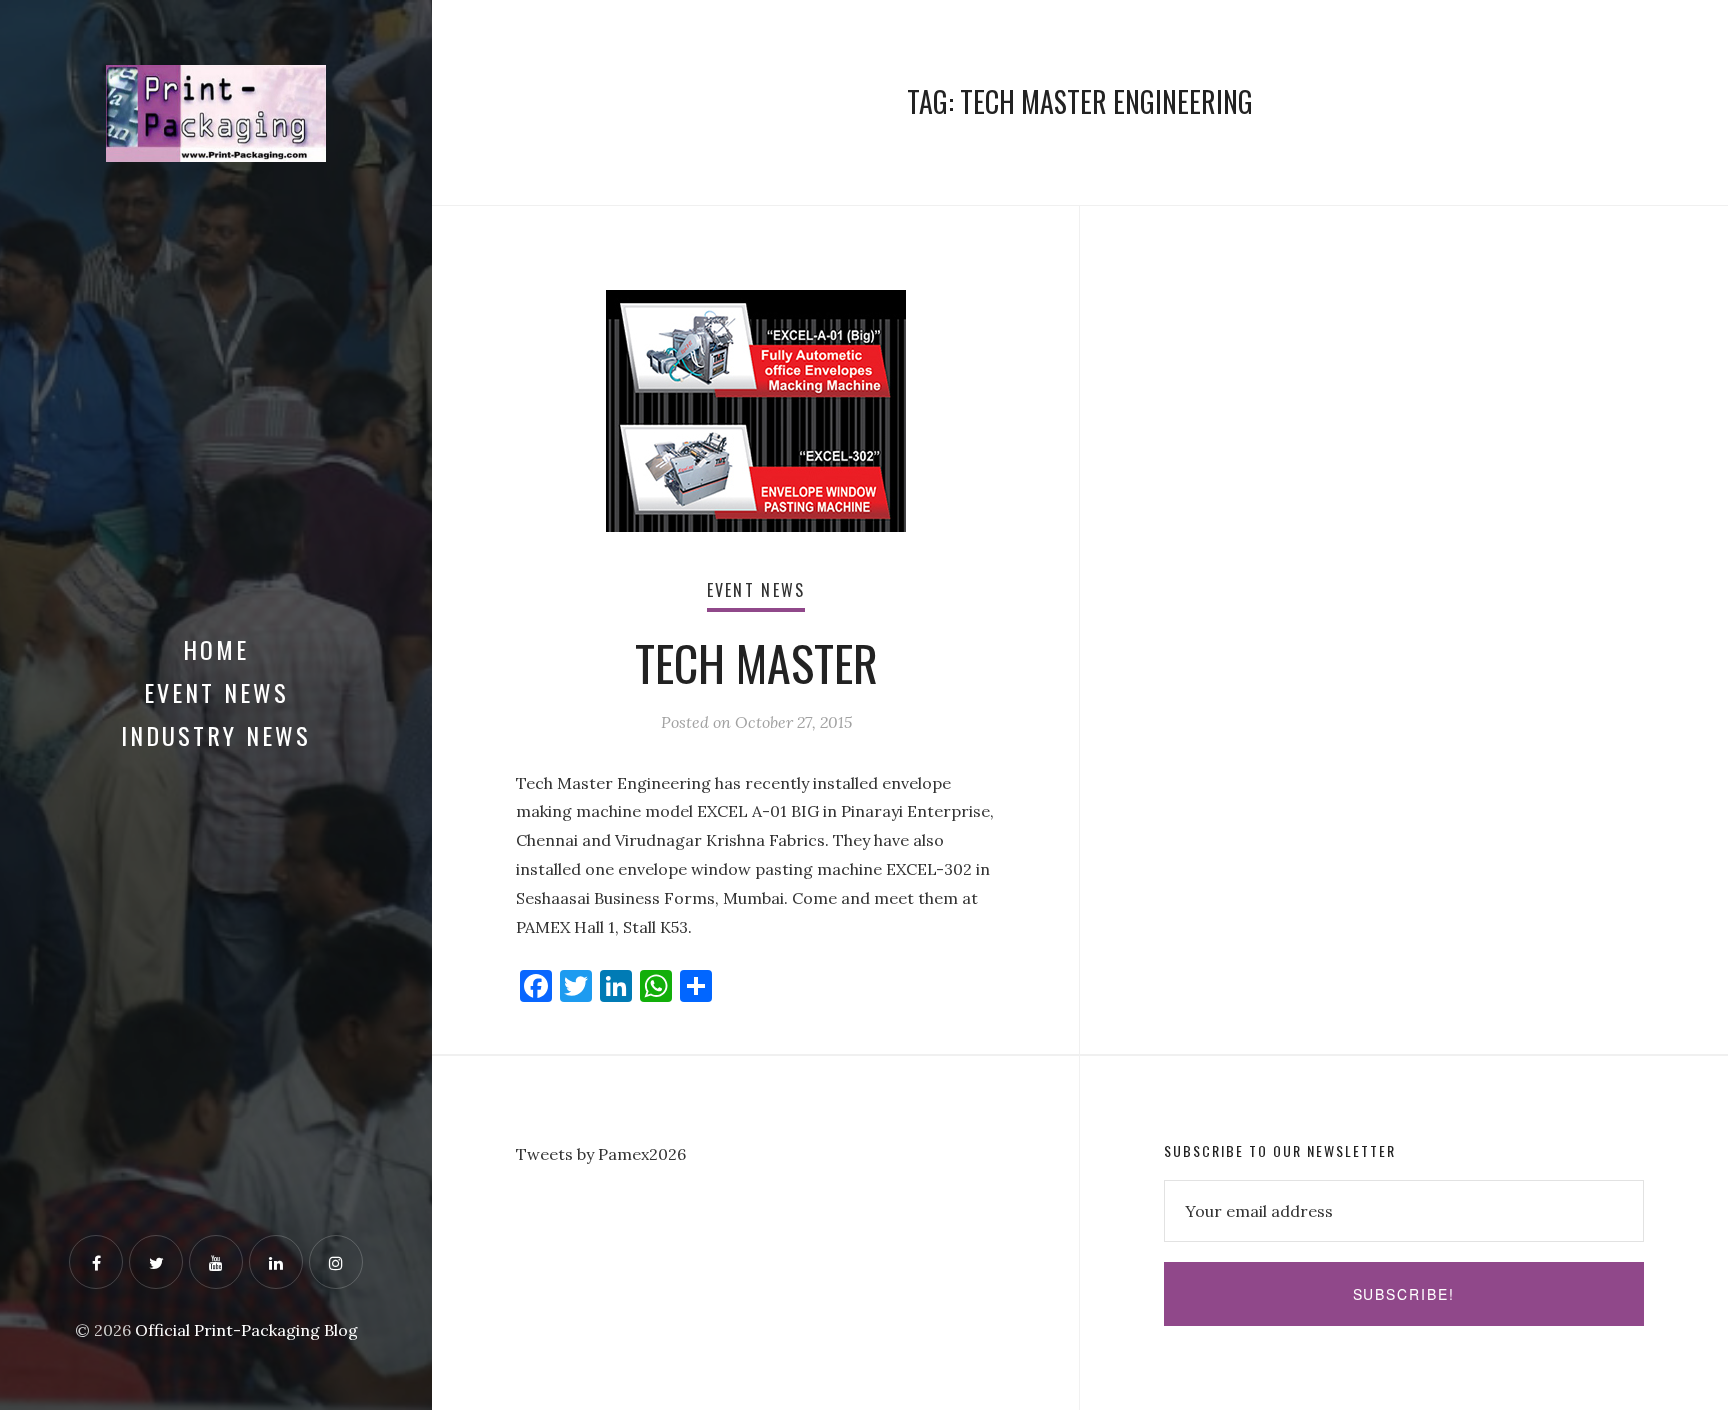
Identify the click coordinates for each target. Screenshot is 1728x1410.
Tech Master (756, 662)
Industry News (216, 735)
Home (216, 649)
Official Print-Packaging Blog (246, 1330)
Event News (216, 692)
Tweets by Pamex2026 (601, 1154)
